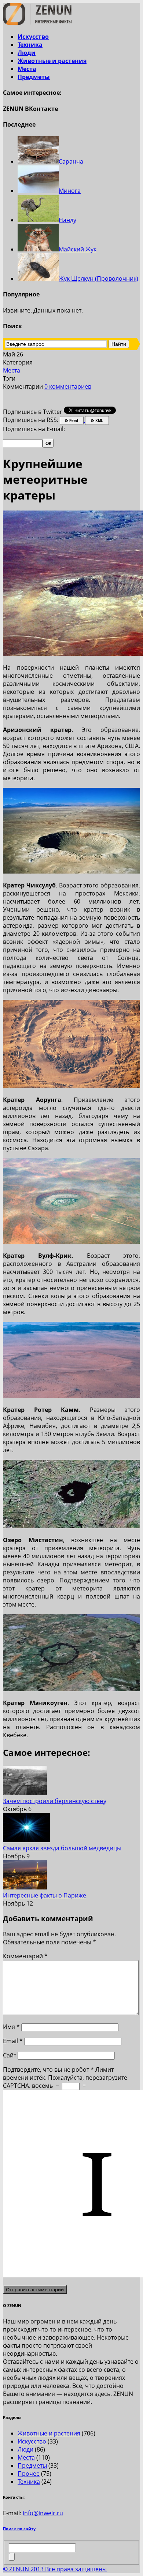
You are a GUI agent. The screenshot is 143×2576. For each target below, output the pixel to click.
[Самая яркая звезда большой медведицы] (26, 1840)
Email (13, 2041)
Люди (27, 53)
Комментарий (25, 1956)
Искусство (33, 37)
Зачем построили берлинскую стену (55, 1801)
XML (99, 420)
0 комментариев (68, 386)
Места (27, 69)
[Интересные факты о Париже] (25, 1887)
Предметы (34, 77)
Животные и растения (52, 61)
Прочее (29, 2474)
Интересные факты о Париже (45, 1895)
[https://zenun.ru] (37, 23)
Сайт (10, 2055)
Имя (11, 2027)
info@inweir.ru (43, 2513)
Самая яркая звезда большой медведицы (62, 1848)
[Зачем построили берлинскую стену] (25, 1793)
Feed (73, 420)
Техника (30, 45)
